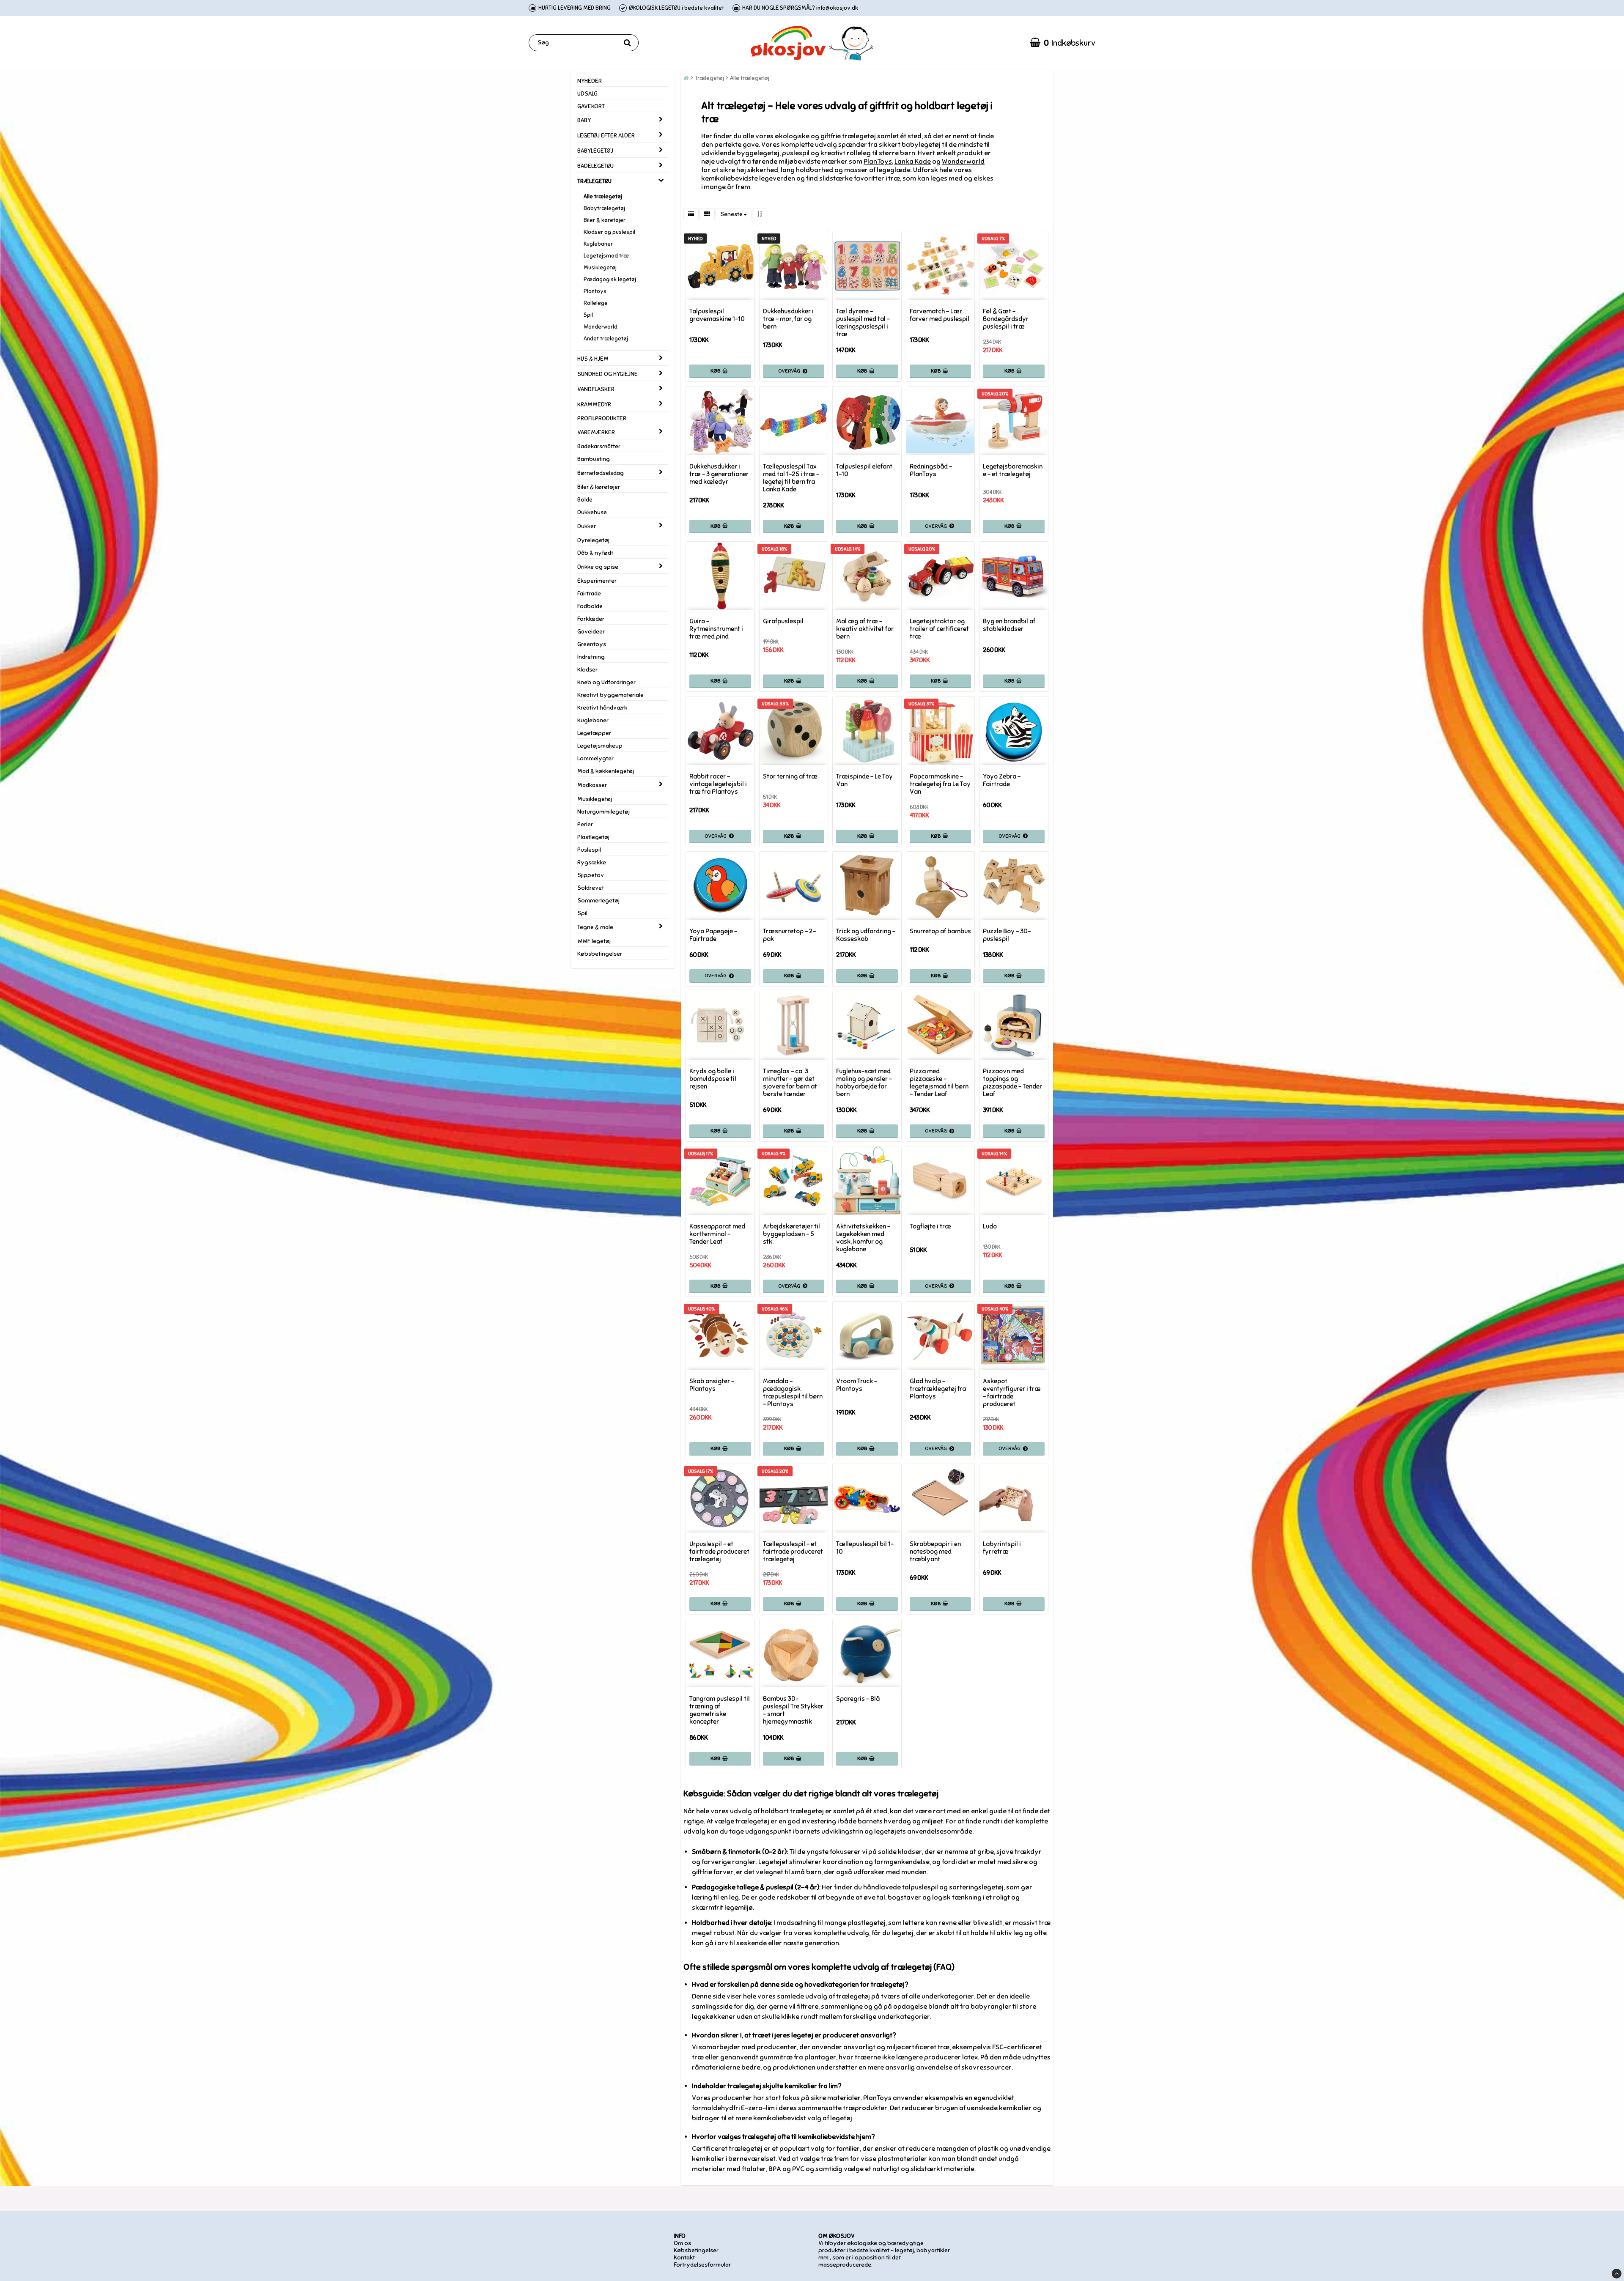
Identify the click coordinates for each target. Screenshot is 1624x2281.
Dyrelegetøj (593, 540)
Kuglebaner (598, 244)
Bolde (585, 500)
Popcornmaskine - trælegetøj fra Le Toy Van (940, 784)
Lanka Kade (913, 162)
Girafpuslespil (783, 621)
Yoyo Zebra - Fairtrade (1002, 780)
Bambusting (594, 459)
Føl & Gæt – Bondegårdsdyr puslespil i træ (1006, 319)
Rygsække (592, 862)
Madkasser (592, 785)
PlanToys (878, 162)
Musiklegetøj (600, 268)
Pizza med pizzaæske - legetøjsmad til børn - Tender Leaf (939, 1083)
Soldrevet (591, 888)
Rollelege (596, 303)
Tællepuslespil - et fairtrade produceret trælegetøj (793, 1552)
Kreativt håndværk (602, 708)
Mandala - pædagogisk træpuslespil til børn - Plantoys (793, 1393)
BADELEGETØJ (595, 166)
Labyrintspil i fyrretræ (1002, 1548)
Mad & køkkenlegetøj (606, 771)
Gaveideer (591, 632)
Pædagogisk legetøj (610, 280)
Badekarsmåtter (599, 446)
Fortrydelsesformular (702, 2265)
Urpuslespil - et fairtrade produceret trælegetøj (719, 1552)
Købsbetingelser (600, 954)
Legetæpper (594, 733)
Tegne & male (595, 927)
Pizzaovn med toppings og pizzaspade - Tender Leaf (1012, 1083)
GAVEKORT (591, 106)
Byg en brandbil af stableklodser (1009, 625)
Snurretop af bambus (940, 931)
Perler (585, 824)
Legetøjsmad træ (606, 256)
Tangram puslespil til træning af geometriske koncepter (720, 1710)
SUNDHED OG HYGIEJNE (608, 374)
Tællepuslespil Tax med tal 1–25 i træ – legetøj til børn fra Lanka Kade (791, 478)
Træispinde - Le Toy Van (864, 780)
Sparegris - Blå (858, 1699)
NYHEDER (590, 81)
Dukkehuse (592, 512)
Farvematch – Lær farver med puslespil (940, 315)
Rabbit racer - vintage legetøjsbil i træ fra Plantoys (718, 784)
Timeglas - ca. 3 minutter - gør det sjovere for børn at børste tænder (790, 1083)
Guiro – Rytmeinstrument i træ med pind (716, 629)
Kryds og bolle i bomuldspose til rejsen (713, 1079)
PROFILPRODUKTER (602, 418)
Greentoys (592, 644)
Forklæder (591, 619)
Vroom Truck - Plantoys (857, 1385)
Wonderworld (601, 327)
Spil (588, 315)
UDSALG (587, 94)
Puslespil (589, 850)
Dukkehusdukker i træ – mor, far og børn (788, 319)
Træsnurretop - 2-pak (789, 935)
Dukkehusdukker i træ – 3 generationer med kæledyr (719, 474)
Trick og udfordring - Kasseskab (866, 935)
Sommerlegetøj (598, 901)
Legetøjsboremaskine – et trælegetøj (1013, 470)
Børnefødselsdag (601, 473)
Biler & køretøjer (605, 220)
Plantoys (595, 291)
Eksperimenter (597, 581)
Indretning (591, 657)
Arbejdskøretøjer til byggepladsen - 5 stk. (791, 1234)
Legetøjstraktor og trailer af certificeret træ (939, 629)
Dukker (587, 526)
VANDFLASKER (596, 389)
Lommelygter (595, 758)
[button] (1063, 43)
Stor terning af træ (790, 776)
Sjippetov (591, 875)
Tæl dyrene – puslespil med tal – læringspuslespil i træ (863, 323)
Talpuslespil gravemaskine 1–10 (717, 315)
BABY (584, 120)
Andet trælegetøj (606, 339)
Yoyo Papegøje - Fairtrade (713, 935)
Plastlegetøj (593, 837)
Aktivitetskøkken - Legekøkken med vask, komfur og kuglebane (863, 1238)
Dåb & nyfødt (595, 553)
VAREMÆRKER (596, 432)
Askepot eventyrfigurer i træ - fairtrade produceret (1012, 1393)
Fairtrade (589, 594)
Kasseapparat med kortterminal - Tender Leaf (717, 1234)
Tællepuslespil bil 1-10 (865, 1548)
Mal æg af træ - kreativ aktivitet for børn (865, 629)
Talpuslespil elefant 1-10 (864, 470)
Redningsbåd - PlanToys (931, 470)
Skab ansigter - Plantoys (712, 1385)
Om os (682, 2243)
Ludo (990, 1226)
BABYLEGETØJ (595, 151)
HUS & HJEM (593, 359)
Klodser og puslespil (609, 232)
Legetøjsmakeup (600, 746)
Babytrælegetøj (604, 208)
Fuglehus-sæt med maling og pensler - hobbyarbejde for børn (864, 1083)
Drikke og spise (598, 567)
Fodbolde (590, 606)
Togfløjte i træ (930, 1226)
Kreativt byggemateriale (610, 695)
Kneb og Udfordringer (606, 682)
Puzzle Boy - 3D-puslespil (1007, 935)
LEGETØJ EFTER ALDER (606, 136)
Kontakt (684, 2258)
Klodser (587, 670)
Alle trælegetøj (603, 197)
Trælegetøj (709, 78)
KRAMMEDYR (594, 404)
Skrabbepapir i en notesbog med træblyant (935, 1552)
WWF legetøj (594, 941)
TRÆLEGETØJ (594, 181)
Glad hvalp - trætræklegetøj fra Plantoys (938, 1389)
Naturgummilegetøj (604, 812)
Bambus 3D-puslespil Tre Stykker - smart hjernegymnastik (793, 1710)
